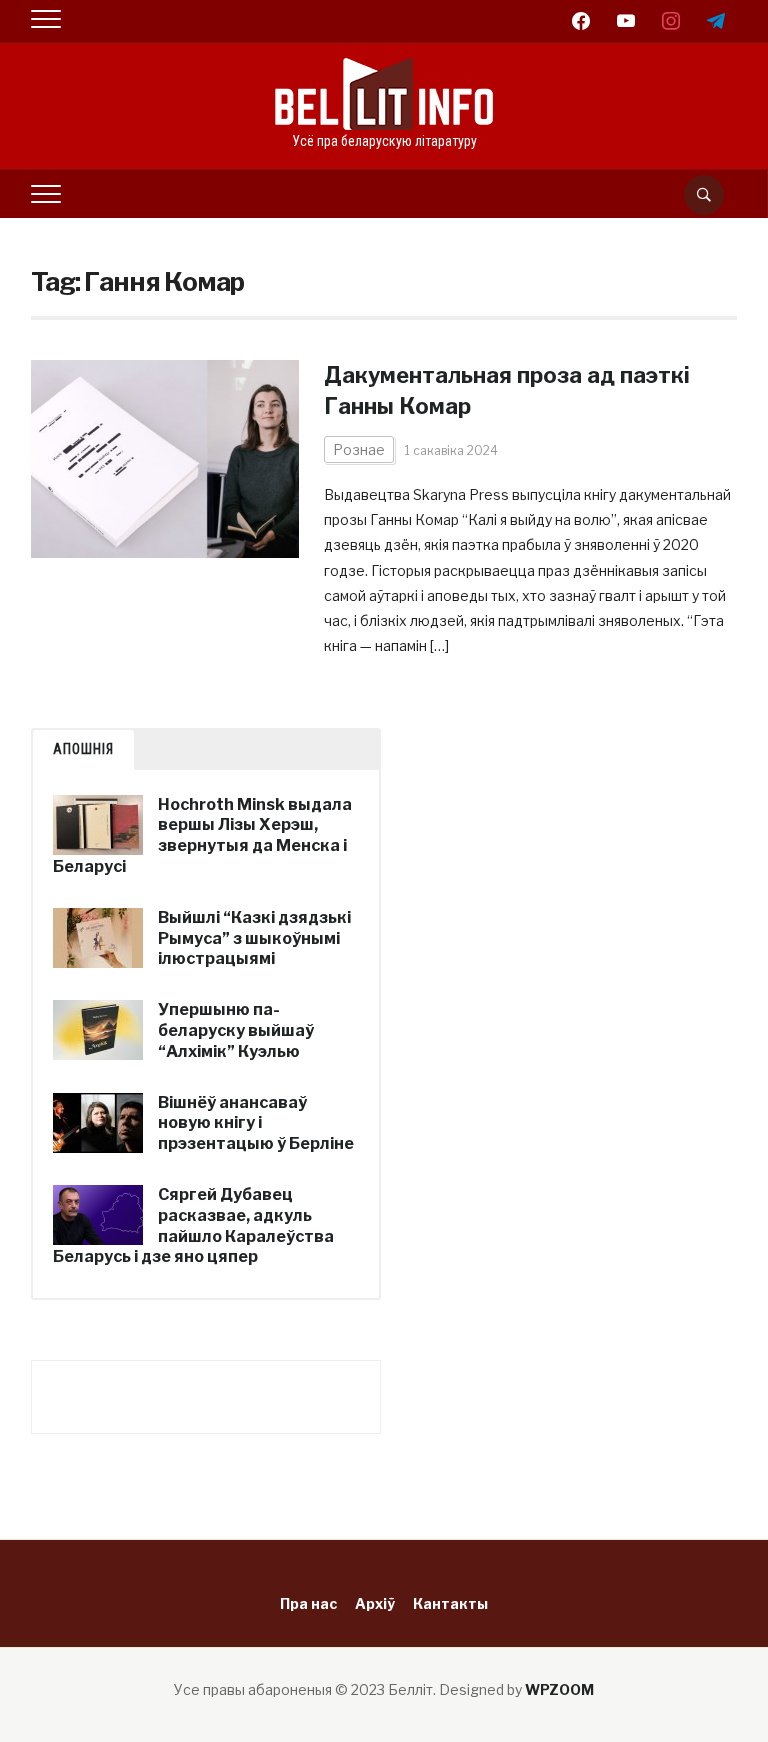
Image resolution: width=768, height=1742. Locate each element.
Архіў (375, 1603)
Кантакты (450, 1603)
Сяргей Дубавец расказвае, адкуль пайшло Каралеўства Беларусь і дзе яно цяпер (193, 1225)
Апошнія (83, 749)
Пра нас (308, 1603)
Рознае (359, 449)
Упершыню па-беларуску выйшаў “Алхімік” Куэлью (236, 1030)
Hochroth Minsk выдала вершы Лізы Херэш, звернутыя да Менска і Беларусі (202, 835)
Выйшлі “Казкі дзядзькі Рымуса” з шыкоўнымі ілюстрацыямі (254, 938)
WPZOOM (559, 1689)
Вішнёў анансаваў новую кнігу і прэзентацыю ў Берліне (256, 1123)
